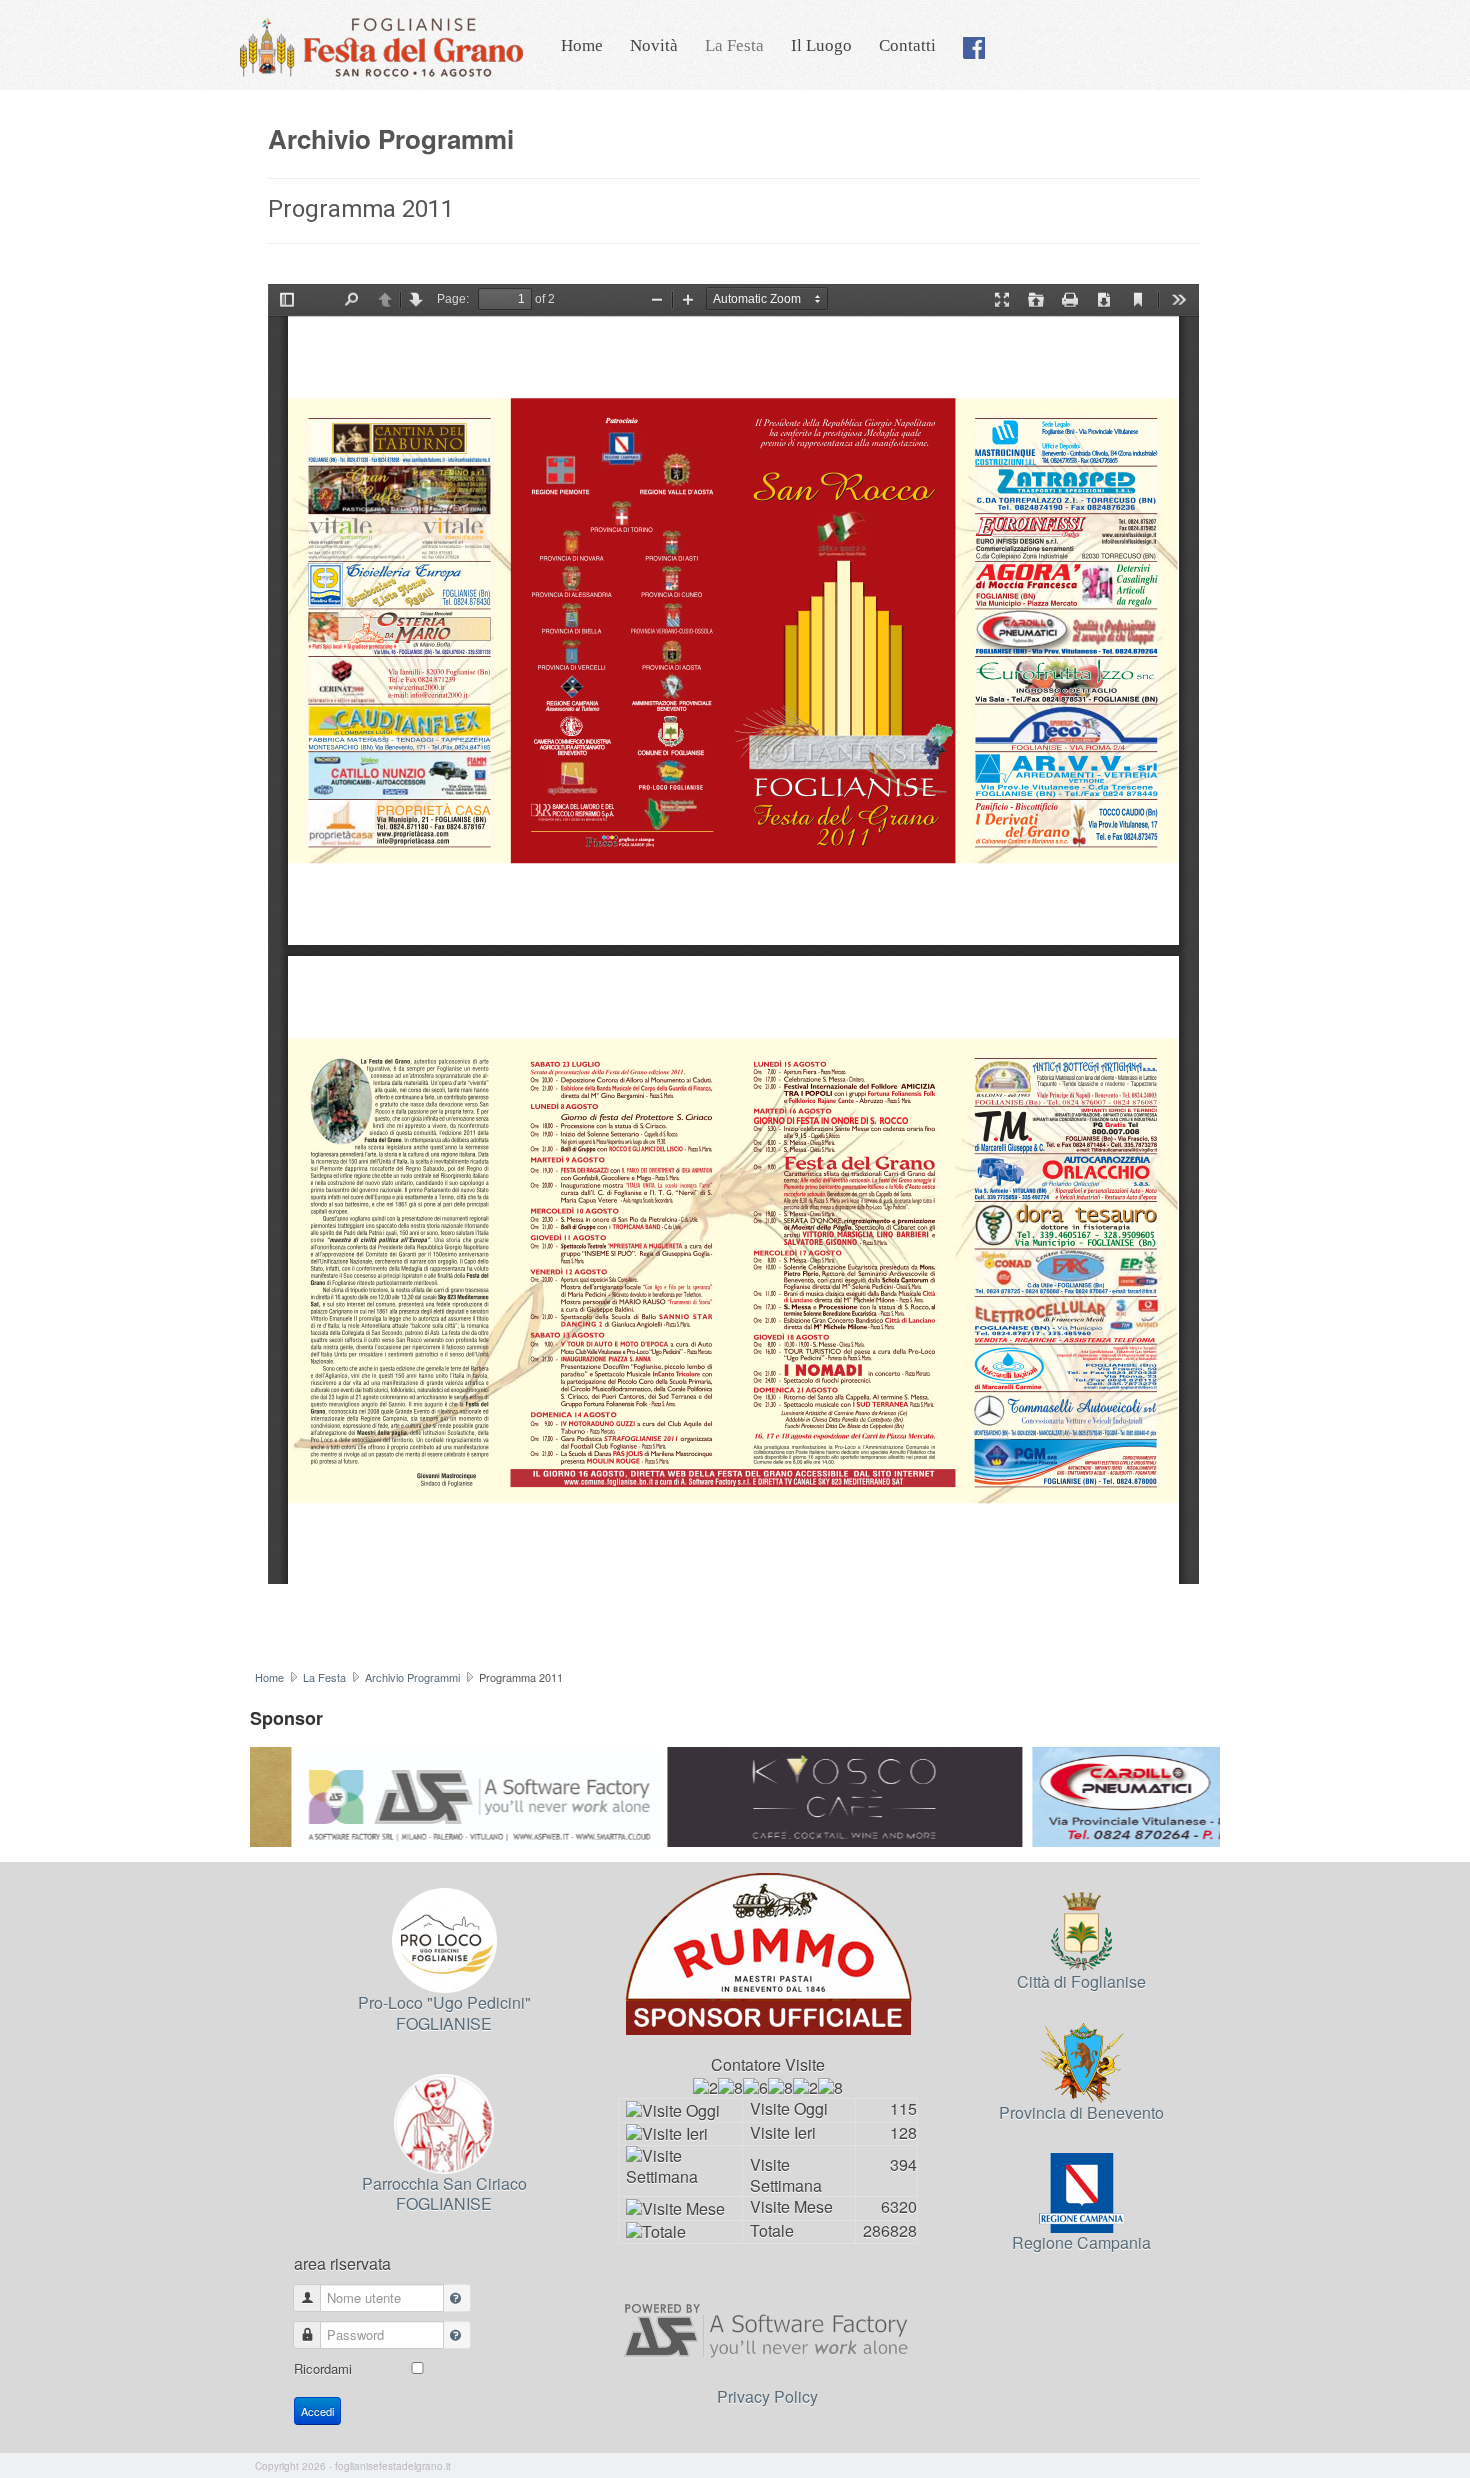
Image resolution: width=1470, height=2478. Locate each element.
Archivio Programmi (412, 1677)
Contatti (907, 45)
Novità (654, 45)
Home (582, 45)
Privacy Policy (767, 2396)
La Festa (734, 45)
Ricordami (323, 2368)
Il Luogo (821, 45)
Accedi (317, 2411)
